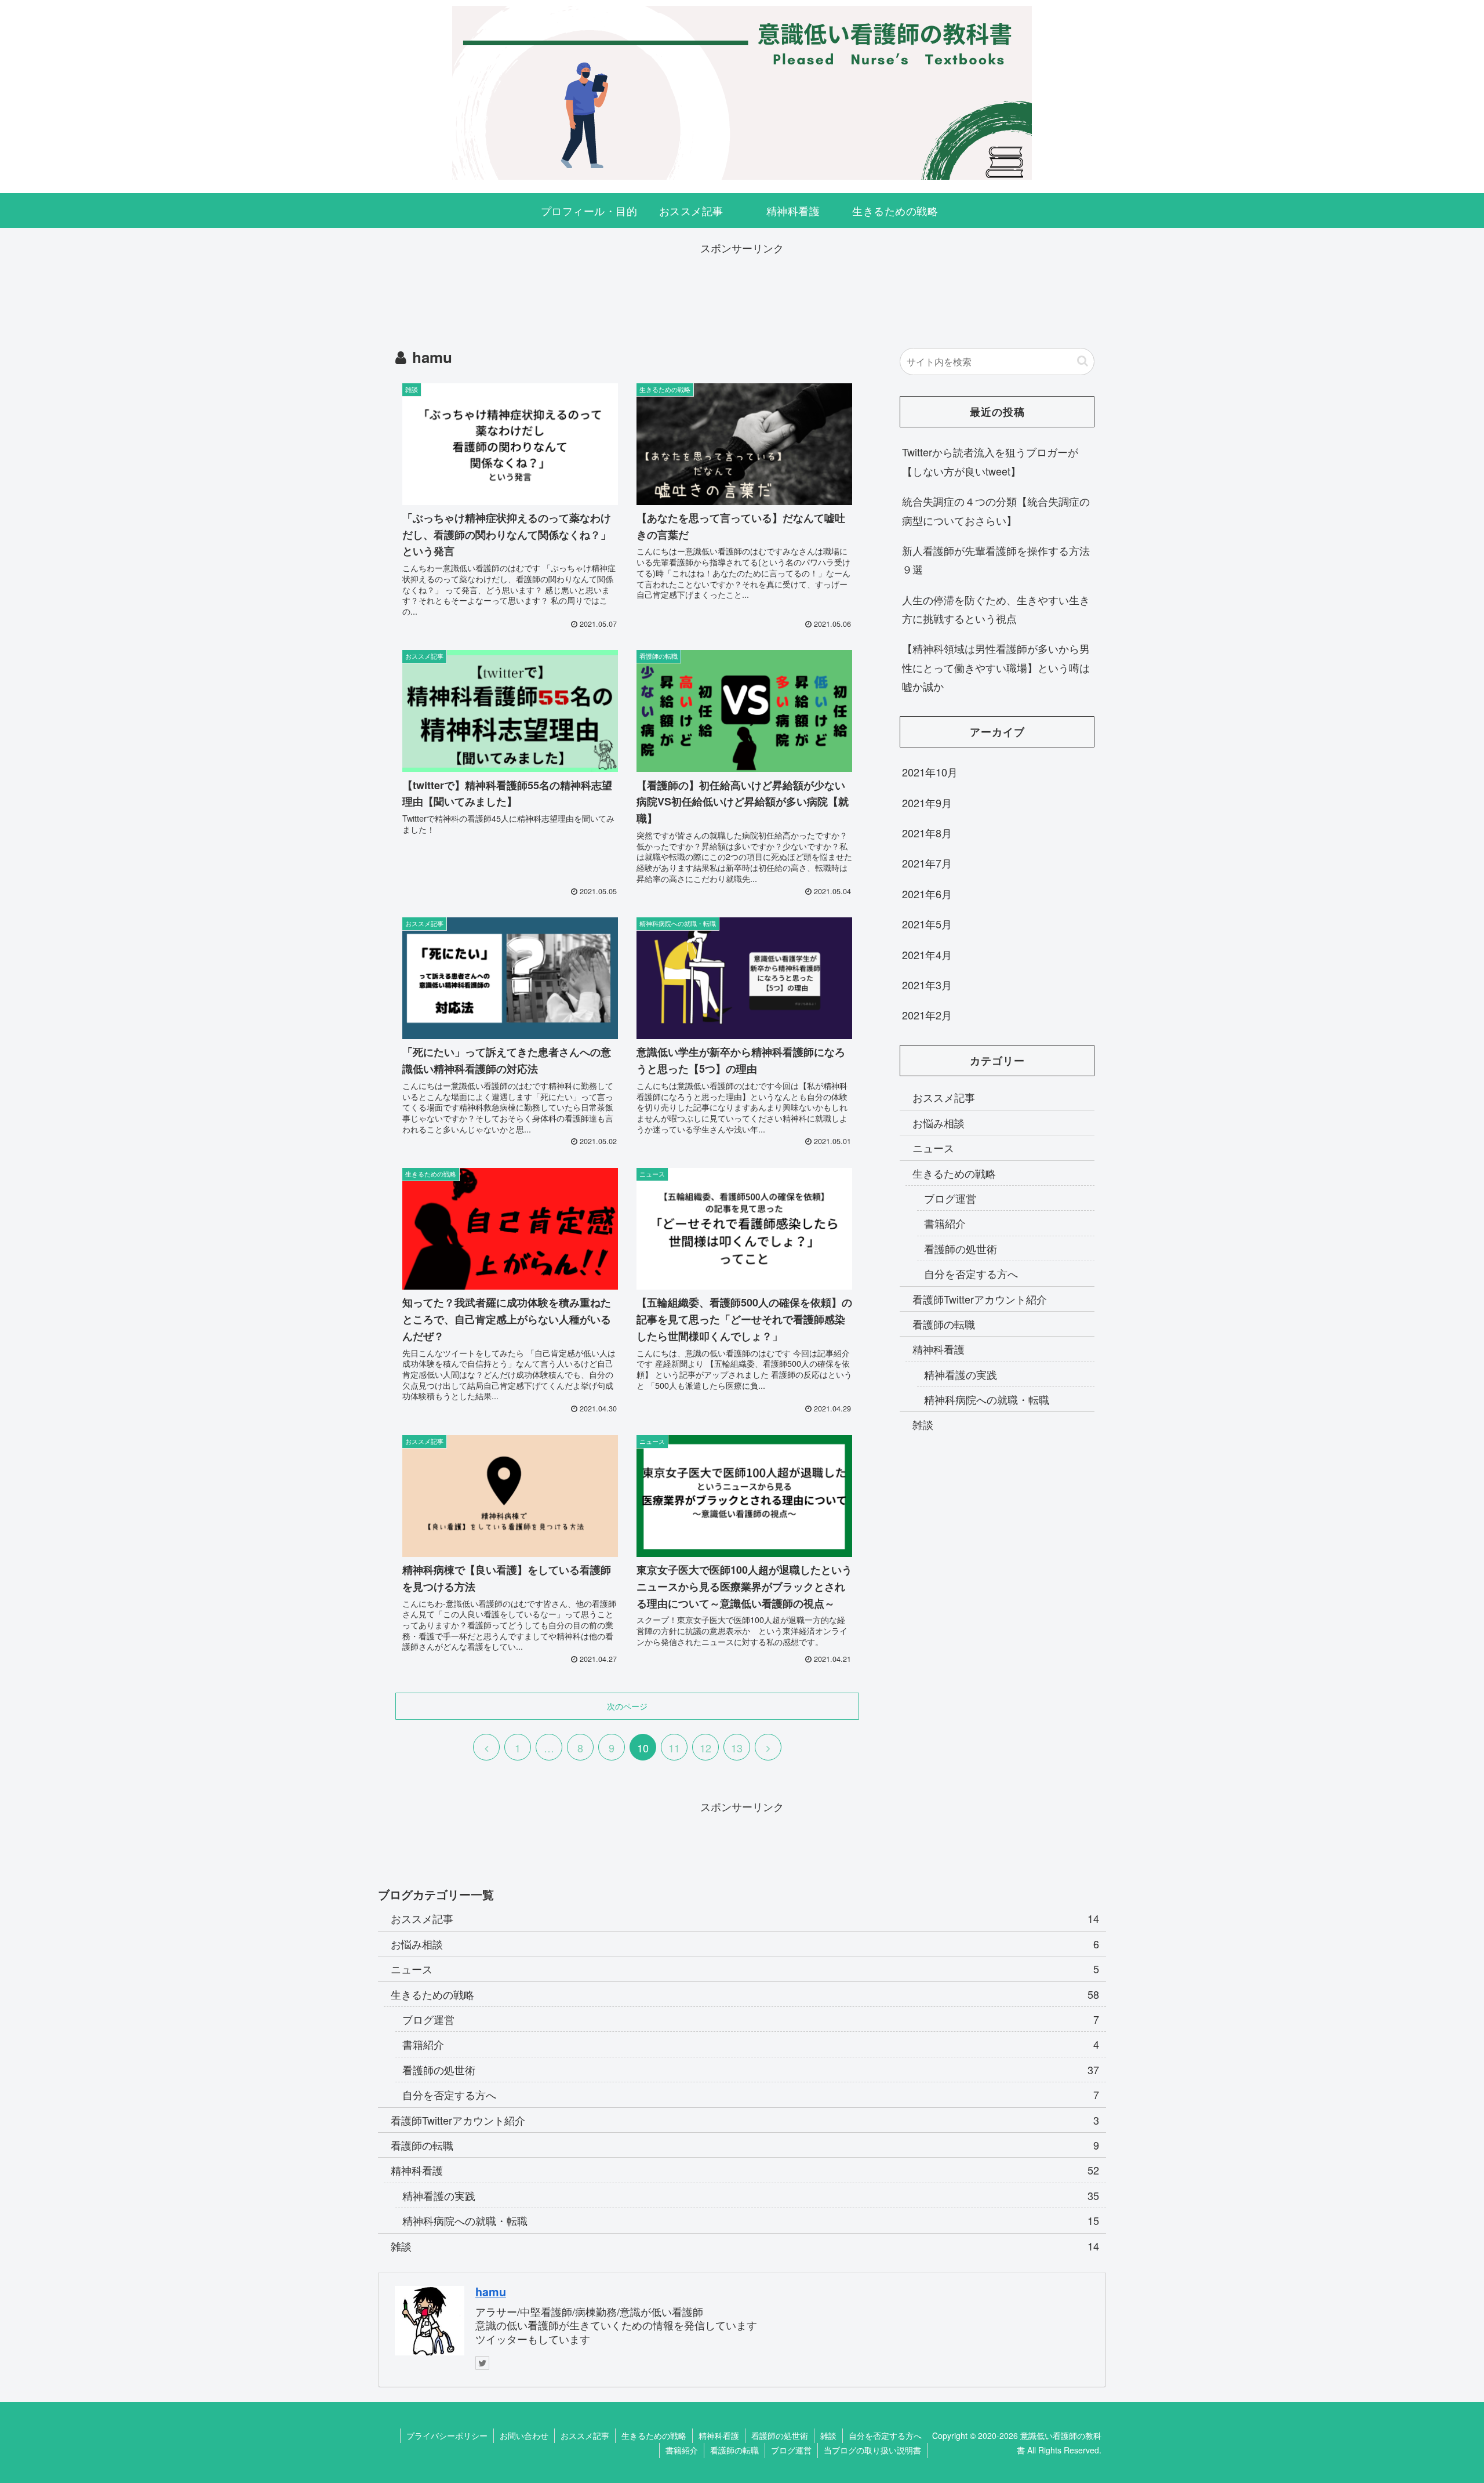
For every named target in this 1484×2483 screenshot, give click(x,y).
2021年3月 (927, 985)
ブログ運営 (950, 1198)
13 (737, 1748)
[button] (1083, 361)
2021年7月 (927, 863)
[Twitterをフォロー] (482, 2363)
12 (705, 1748)
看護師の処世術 (961, 1248)
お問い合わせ (524, 2435)
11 (674, 1748)
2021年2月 (927, 1015)
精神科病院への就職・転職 (987, 1399)
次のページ (627, 1706)
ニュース (933, 1148)
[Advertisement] (742, 284)
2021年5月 (927, 924)
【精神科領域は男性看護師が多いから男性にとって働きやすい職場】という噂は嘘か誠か (996, 667)
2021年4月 (927, 954)
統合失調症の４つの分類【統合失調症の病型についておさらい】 (996, 510)
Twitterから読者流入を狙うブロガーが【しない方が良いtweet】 (990, 461)
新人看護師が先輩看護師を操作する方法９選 (996, 560)
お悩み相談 (939, 1123)
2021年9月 (927, 803)
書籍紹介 (945, 1223)
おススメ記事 (944, 1097)
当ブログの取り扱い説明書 (872, 2450)
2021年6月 (927, 894)
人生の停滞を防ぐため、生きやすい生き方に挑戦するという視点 (996, 609)
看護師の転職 (944, 1324)
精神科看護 (939, 1349)
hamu (491, 2292)
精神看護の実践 (961, 1374)
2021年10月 (930, 772)
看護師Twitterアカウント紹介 (980, 1298)
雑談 (923, 1424)
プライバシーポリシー (447, 2435)
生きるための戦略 (954, 1173)
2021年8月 (927, 833)
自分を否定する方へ (971, 1273)
